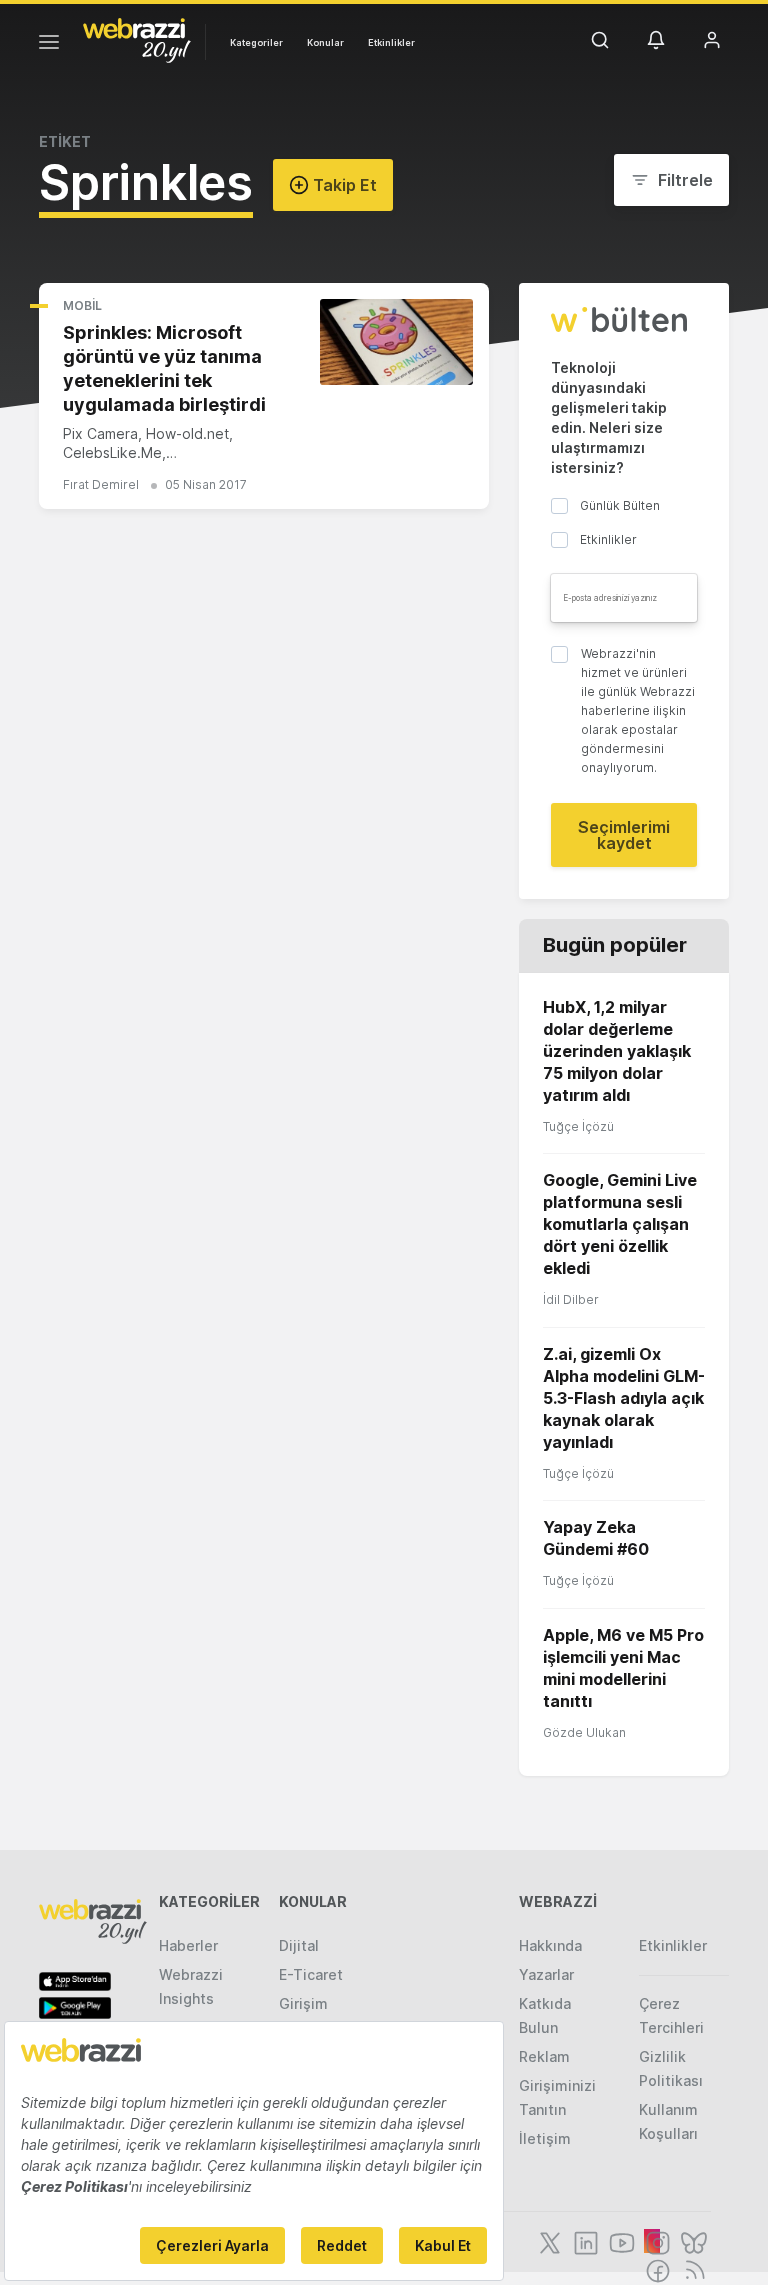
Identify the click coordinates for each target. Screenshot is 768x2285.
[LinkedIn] (584, 2241)
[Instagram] (656, 2241)
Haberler (188, 1945)
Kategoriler (256, 42)
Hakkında (550, 1945)
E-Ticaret (311, 1974)
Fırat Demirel (101, 484)
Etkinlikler (391, 42)
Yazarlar (546, 1974)
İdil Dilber (571, 1299)
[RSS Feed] (691, 2269)
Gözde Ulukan (584, 1732)
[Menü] (49, 45)
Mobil (82, 305)
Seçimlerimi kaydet (624, 835)
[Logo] (137, 39)
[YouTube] (620, 2241)
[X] (548, 2241)
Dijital (299, 1945)
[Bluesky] (692, 2241)
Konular (325, 42)
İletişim (545, 2138)
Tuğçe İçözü (578, 1126)
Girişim (303, 2003)
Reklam (544, 2056)
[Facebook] (656, 2269)
